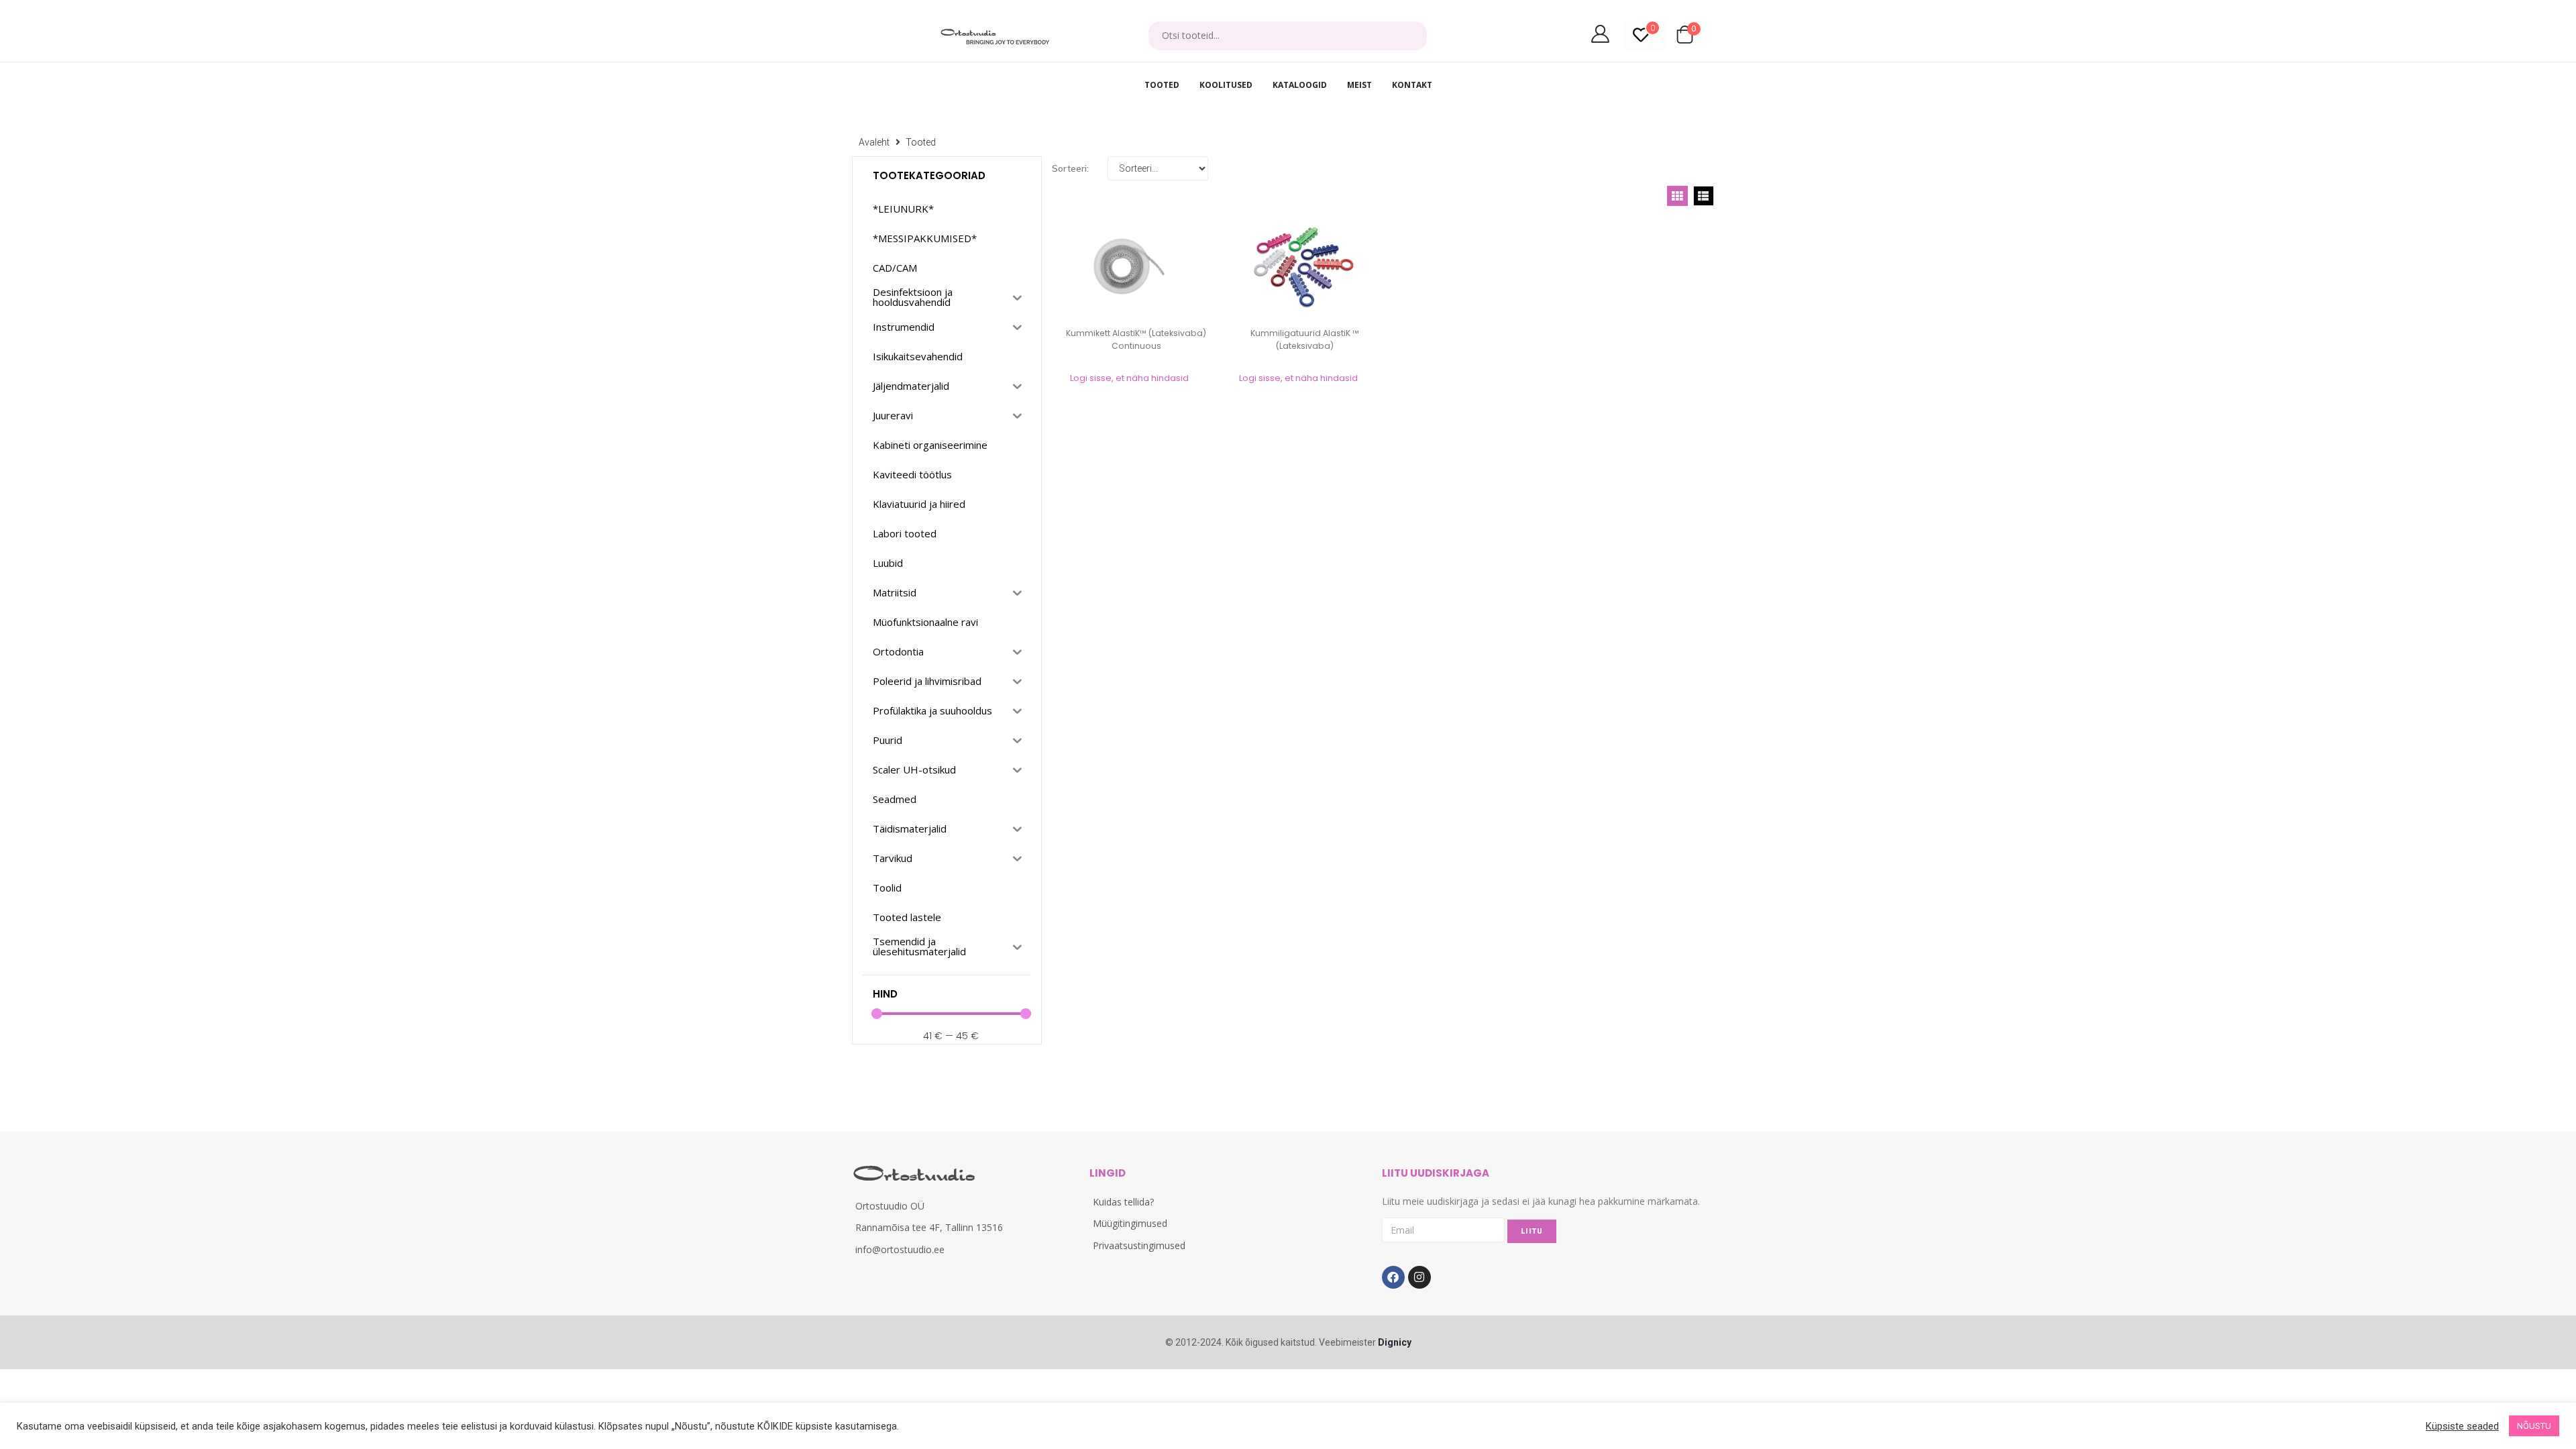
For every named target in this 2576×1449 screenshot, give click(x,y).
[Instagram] (1419, 1277)
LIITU (1532, 1231)
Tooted (921, 142)
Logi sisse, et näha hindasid (1129, 378)
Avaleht (874, 142)
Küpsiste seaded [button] (2462, 1426)
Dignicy (1395, 1342)
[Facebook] (1393, 1277)
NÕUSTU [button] (2534, 1426)
